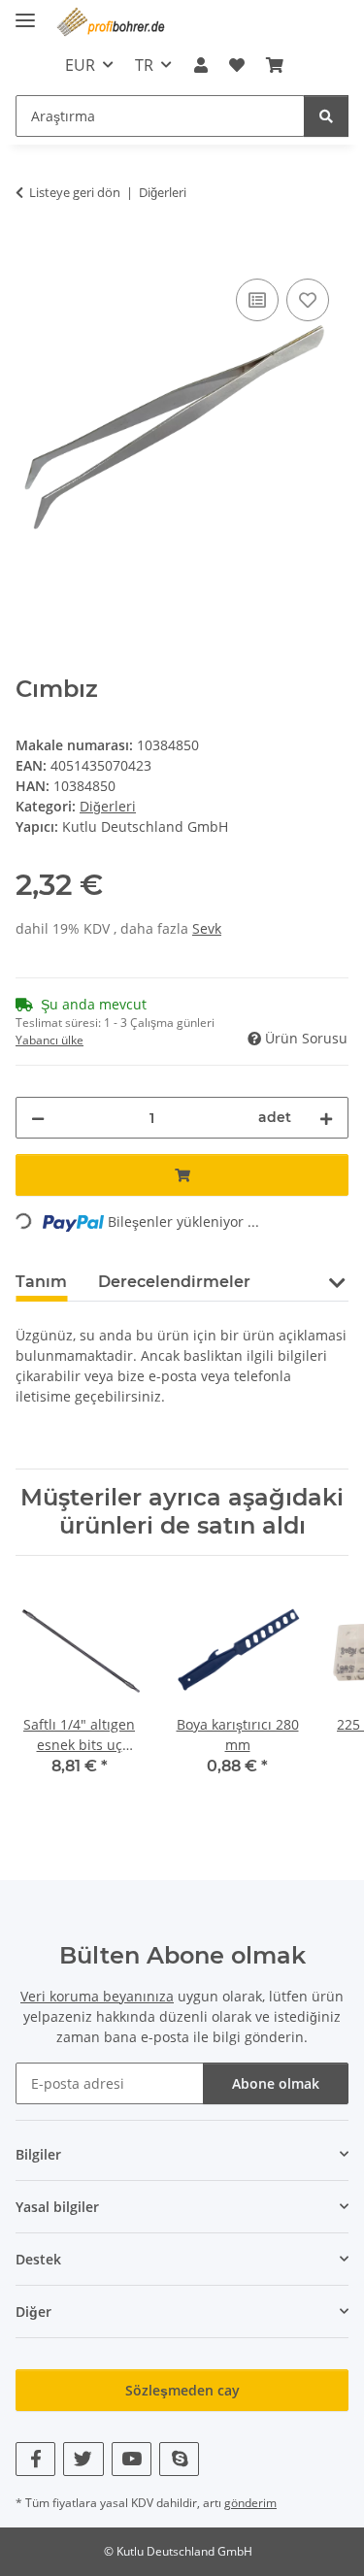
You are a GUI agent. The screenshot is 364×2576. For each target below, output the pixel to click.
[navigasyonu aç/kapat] (25, 12)
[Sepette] (31, 252)
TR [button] (144, 65)
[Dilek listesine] (308, 300)
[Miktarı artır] (326, 1118)
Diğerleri (108, 806)
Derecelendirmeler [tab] (174, 1282)
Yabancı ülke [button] (50, 1040)
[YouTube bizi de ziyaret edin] (132, 2459)
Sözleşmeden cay (182, 2390)
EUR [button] (80, 65)
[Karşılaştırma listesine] (257, 300)
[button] (200, 65)
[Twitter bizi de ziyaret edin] (83, 2459)
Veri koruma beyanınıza (97, 1996)
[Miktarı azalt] (38, 1118)
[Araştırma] (326, 116)
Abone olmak (276, 2083)
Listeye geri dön (75, 192)
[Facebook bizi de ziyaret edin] (35, 2459)
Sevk (207, 928)
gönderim (250, 2503)
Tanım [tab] (41, 1282)
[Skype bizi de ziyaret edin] (179, 2459)
